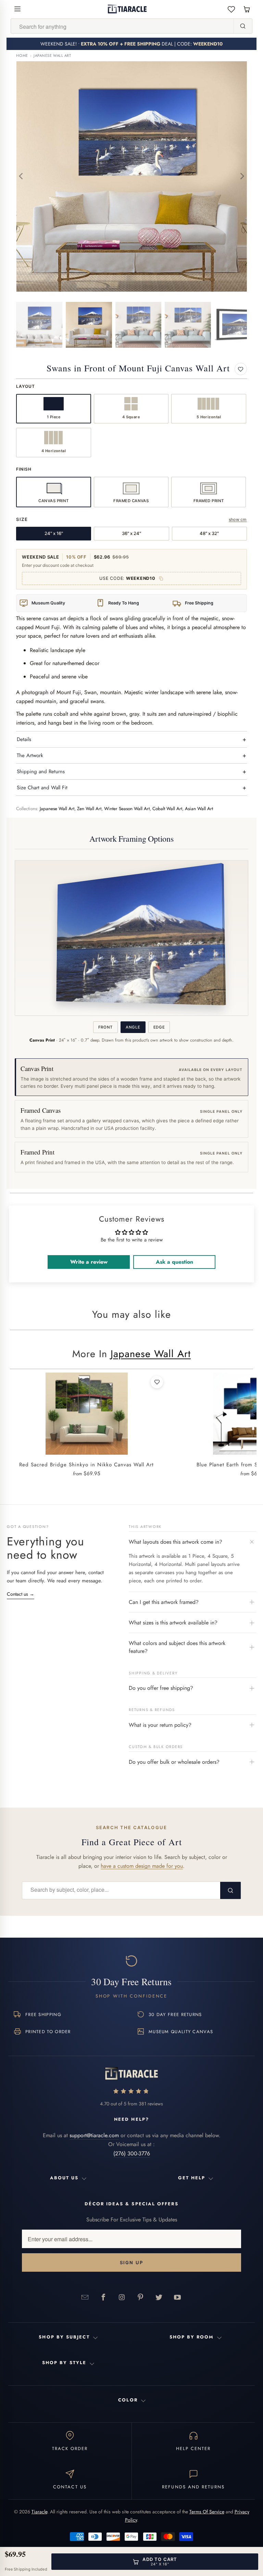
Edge (159, 1027)
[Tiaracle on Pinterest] (140, 2297)
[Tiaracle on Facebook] (103, 2297)
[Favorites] (231, 9)
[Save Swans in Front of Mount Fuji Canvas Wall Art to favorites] (241, 369)
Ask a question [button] (174, 1262)
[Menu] (17, 9)
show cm (238, 519)
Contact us (21, 1594)
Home (22, 56)
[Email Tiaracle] (85, 2297)
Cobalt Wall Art (167, 809)
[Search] (243, 26)
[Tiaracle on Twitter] (159, 2297)
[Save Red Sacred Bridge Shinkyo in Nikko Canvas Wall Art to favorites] (157, 1382)
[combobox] (122, 26)
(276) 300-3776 (132, 2153)
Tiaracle (39, 2512)
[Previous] (21, 176)
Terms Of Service (207, 2512)
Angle (133, 1027)
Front (105, 1027)
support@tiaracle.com (94, 2135)
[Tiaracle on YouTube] (177, 2297)
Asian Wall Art (199, 809)
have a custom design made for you (142, 1866)
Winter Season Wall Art (127, 809)
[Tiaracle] (127, 9)
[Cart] (247, 9)
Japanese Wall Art (52, 56)
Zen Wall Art (89, 809)
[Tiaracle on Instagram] (122, 2297)
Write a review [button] (89, 1262)
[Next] (242, 176)
